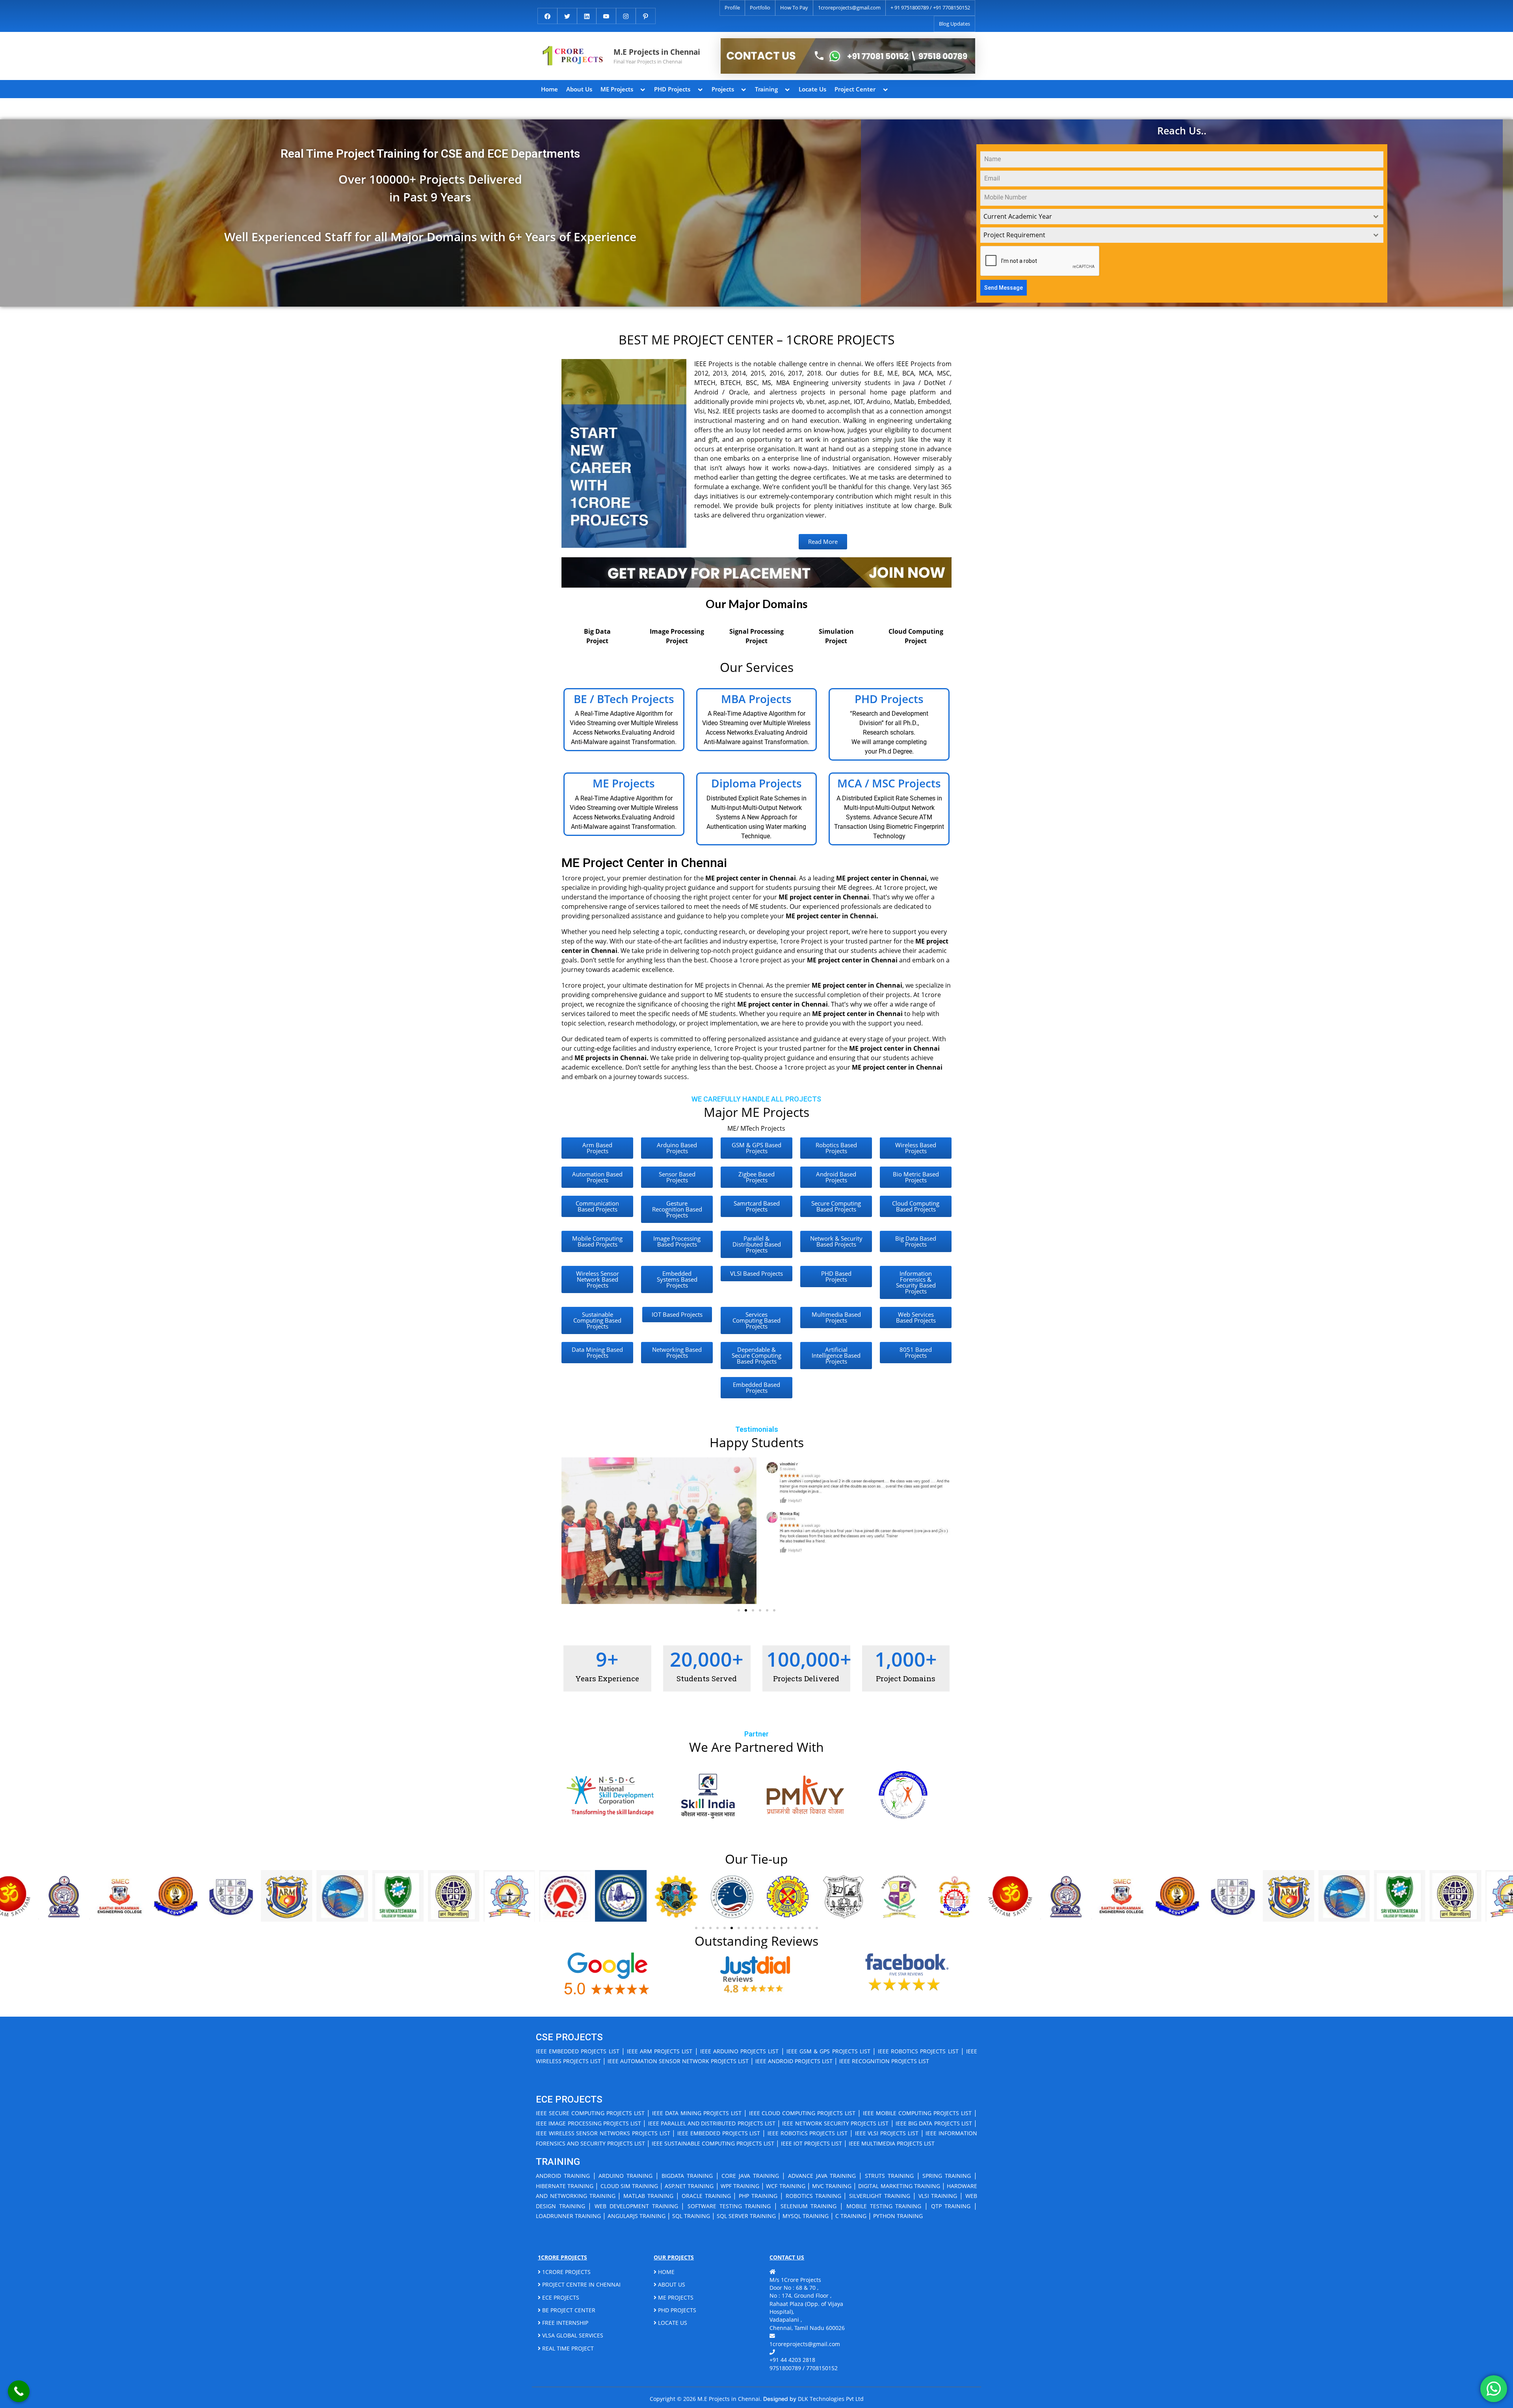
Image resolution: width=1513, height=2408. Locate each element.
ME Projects (617, 89)
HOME (665, 2272)
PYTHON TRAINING (898, 2216)
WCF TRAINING (785, 2186)
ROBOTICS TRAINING (813, 2196)
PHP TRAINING (758, 2196)
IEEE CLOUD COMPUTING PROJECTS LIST (802, 2113)
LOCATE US (672, 2323)
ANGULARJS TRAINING (637, 2216)
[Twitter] (567, 15)
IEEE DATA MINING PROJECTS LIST (697, 2113)
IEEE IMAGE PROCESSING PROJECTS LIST (588, 2123)
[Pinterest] (646, 15)
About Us (579, 89)
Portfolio (760, 7)
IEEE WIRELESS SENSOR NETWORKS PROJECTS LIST (603, 2133)
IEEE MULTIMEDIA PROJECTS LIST (892, 2143)
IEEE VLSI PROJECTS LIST (887, 2133)
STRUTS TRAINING (889, 2176)
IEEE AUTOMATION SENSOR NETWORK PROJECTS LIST (678, 2061)
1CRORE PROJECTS (566, 2272)
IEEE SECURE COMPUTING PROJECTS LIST (590, 2113)
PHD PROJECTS (676, 2310)
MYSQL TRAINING (806, 2216)
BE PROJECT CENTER (568, 2310)
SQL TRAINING (691, 2216)
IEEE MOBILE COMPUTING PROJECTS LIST (917, 2113)
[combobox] (1182, 217)
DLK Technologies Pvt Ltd (831, 2399)
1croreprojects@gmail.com (849, 7)
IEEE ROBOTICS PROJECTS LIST (918, 2051)
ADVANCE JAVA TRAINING (822, 2176)
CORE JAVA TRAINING (750, 2176)
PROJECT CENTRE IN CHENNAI (581, 2284)
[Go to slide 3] (753, 1610)
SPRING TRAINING (947, 2176)
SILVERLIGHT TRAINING (880, 2196)
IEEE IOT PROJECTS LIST (811, 2143)
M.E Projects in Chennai (657, 52)
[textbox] (1174, 217)
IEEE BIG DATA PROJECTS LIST (934, 2123)
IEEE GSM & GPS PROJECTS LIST (828, 2051)
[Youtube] (606, 15)
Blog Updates (954, 24)
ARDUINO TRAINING (625, 2176)
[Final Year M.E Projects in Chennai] (848, 56)
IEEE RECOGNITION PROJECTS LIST (884, 2061)
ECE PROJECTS (560, 2297)
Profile (732, 7)
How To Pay (794, 7)
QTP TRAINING (951, 2206)
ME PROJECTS (675, 2297)
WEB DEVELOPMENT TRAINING (636, 2206)
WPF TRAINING (740, 2186)
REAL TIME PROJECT (567, 2348)
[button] (570, 1531)
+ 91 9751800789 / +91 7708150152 (930, 7)
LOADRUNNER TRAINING (568, 2216)
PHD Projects (672, 89)
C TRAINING (851, 2216)
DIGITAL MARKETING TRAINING (899, 2186)
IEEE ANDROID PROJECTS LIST (794, 2061)
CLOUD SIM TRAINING (629, 2186)
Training (766, 89)
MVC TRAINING (832, 2186)
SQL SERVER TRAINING (746, 2216)
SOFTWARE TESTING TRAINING (729, 2206)
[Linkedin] (587, 15)
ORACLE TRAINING (706, 2196)
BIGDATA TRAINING (687, 2176)
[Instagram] (626, 15)
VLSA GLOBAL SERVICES (572, 2335)
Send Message (1004, 288)
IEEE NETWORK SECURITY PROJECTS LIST (835, 2123)
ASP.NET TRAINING (689, 2186)
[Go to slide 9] (753, 1928)
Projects (723, 89)
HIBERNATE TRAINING (565, 2186)
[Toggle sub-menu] (643, 89)
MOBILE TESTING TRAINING (884, 2206)
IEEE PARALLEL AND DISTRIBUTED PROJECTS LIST (712, 2123)
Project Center (855, 89)
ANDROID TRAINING (563, 2176)
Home (549, 89)
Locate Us (812, 89)
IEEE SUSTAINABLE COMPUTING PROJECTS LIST (713, 2143)
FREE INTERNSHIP (564, 2323)
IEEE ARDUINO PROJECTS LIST (740, 2051)
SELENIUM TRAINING (809, 2206)
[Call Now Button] (19, 2391)
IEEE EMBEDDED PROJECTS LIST (578, 2051)
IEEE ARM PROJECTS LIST (660, 2051)
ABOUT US (671, 2284)
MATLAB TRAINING (648, 2196)
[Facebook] (547, 15)
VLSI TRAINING (938, 2196)
